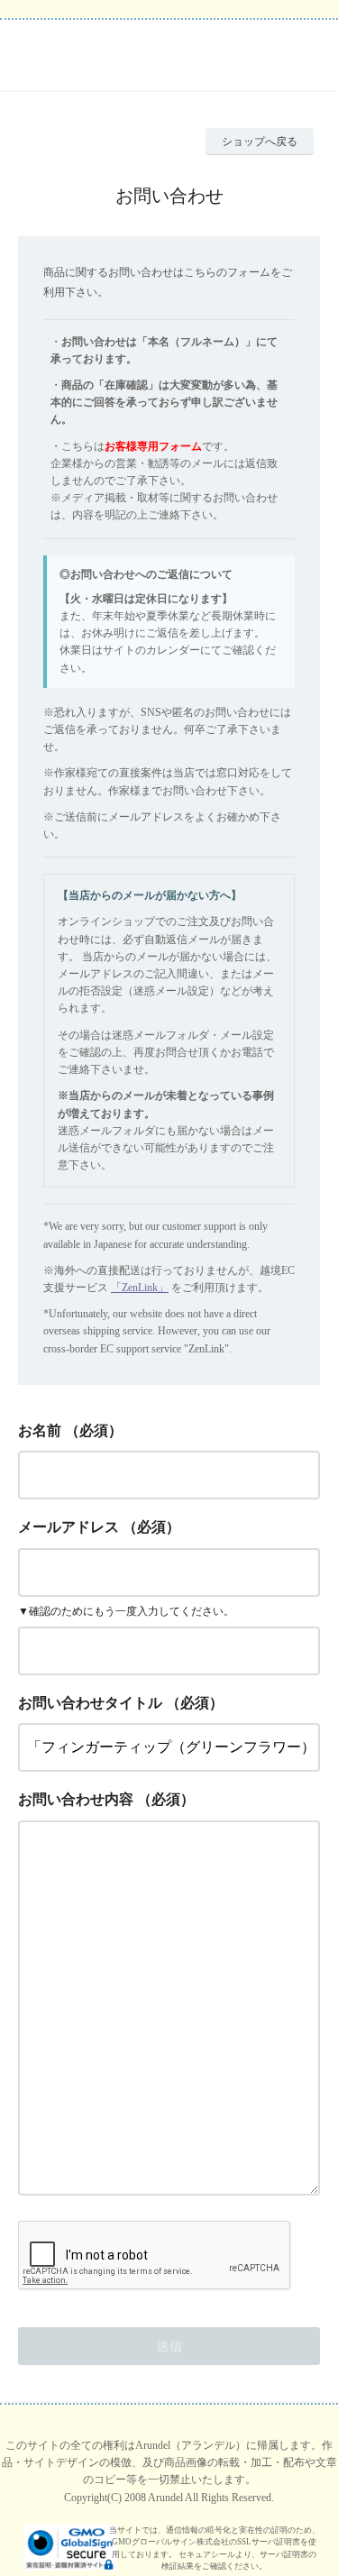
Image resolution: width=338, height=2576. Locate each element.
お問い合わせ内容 (76, 1799)
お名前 (40, 1430)
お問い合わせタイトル (90, 1703)
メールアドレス (69, 1527)
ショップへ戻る (260, 142)
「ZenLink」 (140, 1288)
